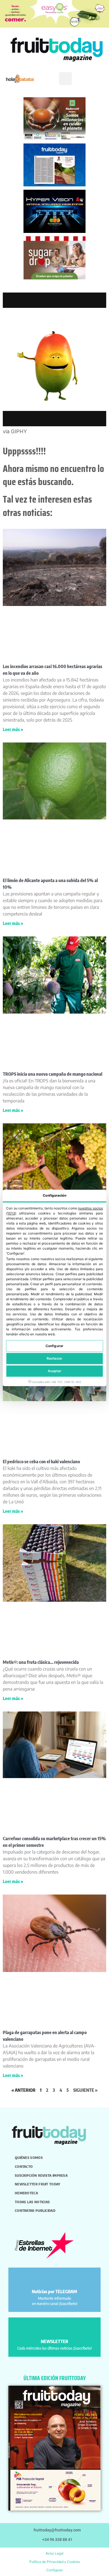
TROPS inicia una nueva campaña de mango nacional (53, 1074)
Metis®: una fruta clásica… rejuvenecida (41, 1662)
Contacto (24, 2166)
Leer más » (13, 729)
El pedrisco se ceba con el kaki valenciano (41, 1462)
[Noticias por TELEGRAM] (55, 2279)
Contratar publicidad (35, 2210)
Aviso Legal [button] (54, 2553)
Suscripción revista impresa (41, 2175)
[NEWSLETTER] (55, 2329)
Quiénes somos (29, 2158)
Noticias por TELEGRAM (54, 2292)
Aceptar (55, 1371)
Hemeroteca (26, 2193)
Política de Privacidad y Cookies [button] (55, 2562)
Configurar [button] (55, 2570)
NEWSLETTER (54, 2341)
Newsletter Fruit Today (38, 2184)
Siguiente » (85, 2090)
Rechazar (54, 1359)
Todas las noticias (32, 2202)
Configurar (54, 1346)
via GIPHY (15, 431)
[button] (65, 79)
